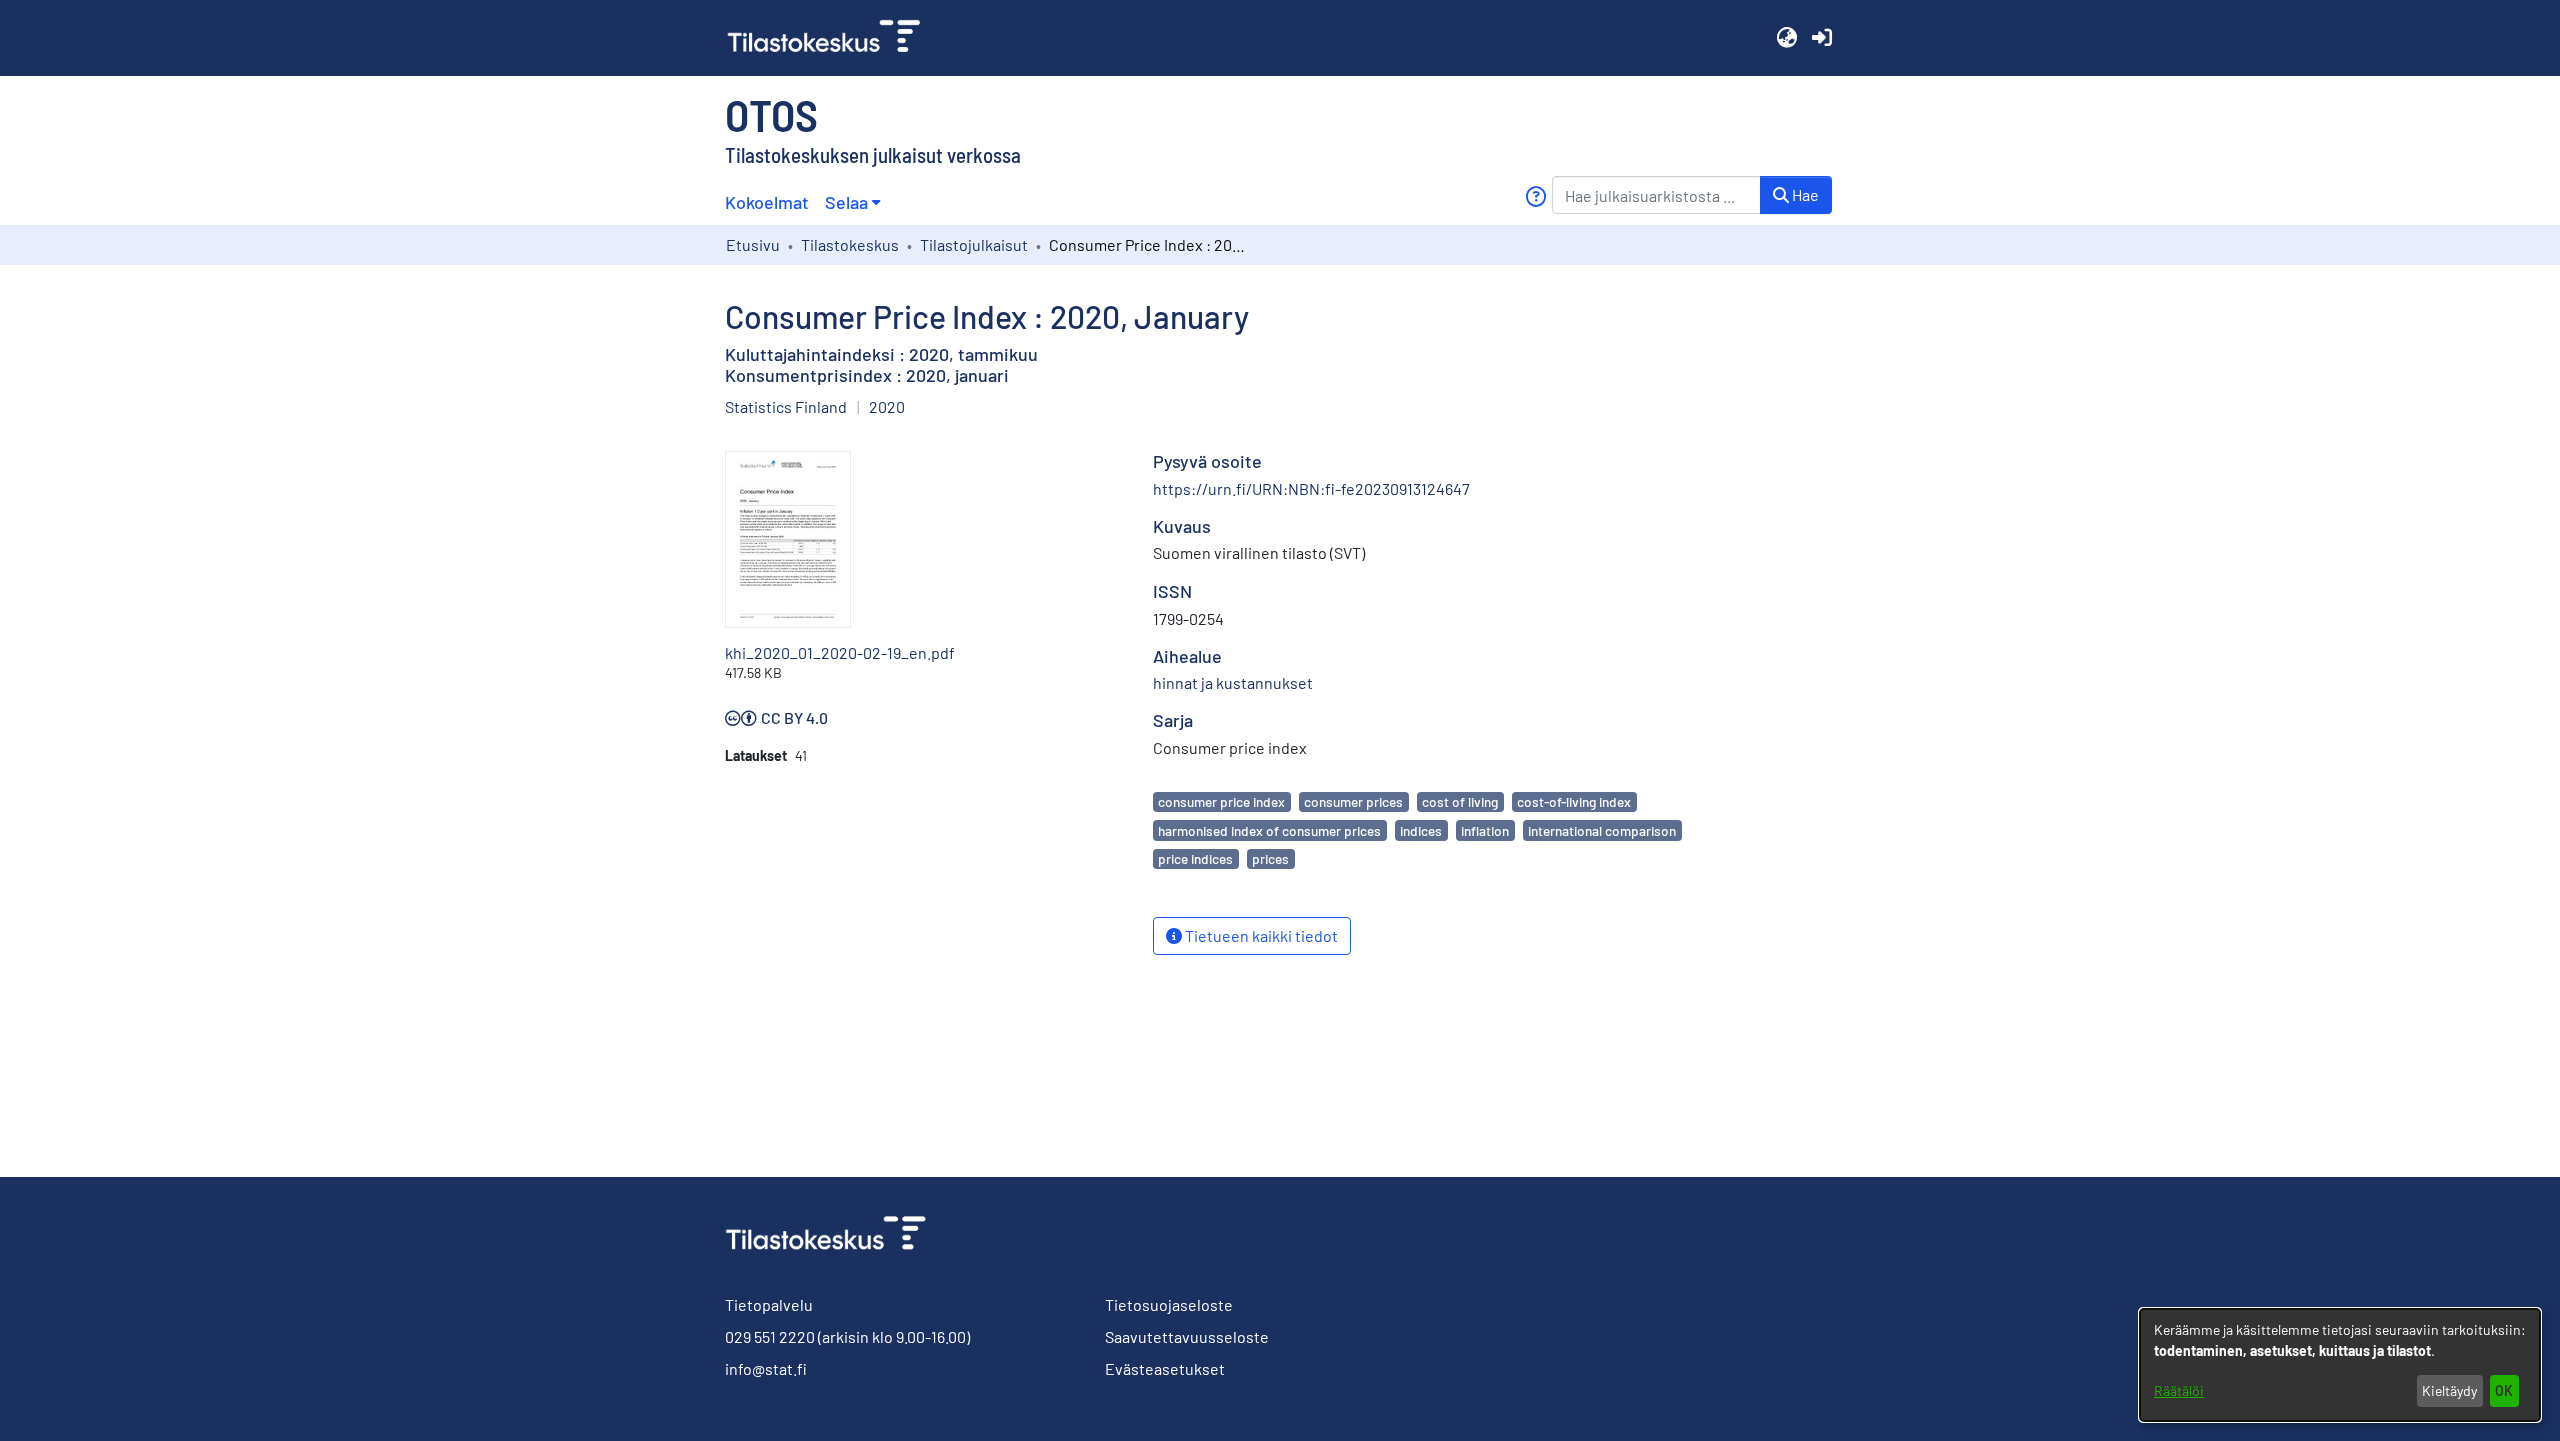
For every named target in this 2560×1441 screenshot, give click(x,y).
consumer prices (1353, 801)
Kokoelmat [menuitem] (767, 202)
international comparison (1602, 830)
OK (2504, 1390)
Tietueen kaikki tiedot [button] (1260, 935)
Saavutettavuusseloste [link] (1187, 1336)
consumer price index (1221, 801)
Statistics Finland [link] (786, 406)
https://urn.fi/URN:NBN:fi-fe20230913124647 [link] (1311, 488)
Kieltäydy (2449, 1390)
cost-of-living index (1574, 801)
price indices (1195, 858)
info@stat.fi (766, 1368)
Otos (771, 114)
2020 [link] (887, 406)
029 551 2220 (770, 1336)
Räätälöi (2179, 1390)
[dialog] (2340, 1365)
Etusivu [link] (753, 244)
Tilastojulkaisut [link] (974, 244)
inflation (1485, 830)
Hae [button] (1804, 194)
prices (1270, 858)
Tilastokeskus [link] (850, 244)
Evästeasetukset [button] (1165, 1368)
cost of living (1460, 801)
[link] (832, 38)
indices (1421, 830)
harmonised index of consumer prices (1269, 830)
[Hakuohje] (1535, 196)
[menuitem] (852, 202)
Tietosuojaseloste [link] (1169, 1304)
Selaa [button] (846, 202)
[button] (1786, 38)
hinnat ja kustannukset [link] (1233, 682)
